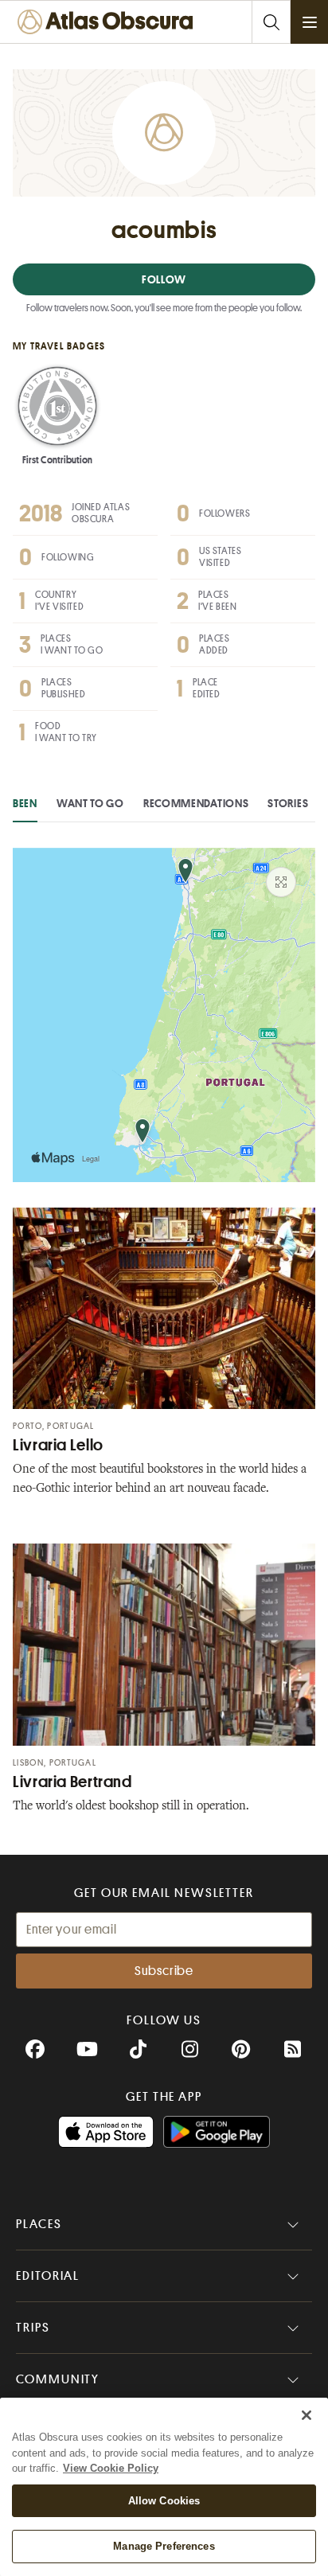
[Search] (271, 22)
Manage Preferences (164, 2546)
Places (39, 2224)
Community (58, 2379)
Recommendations (196, 803)
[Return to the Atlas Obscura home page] (109, 22)
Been (25, 803)
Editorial (48, 2276)
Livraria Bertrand (72, 1782)
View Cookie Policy (111, 2468)
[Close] (307, 2415)
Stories (288, 803)
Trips (33, 2328)
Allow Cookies (164, 2501)
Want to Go (90, 803)
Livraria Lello (58, 1445)
